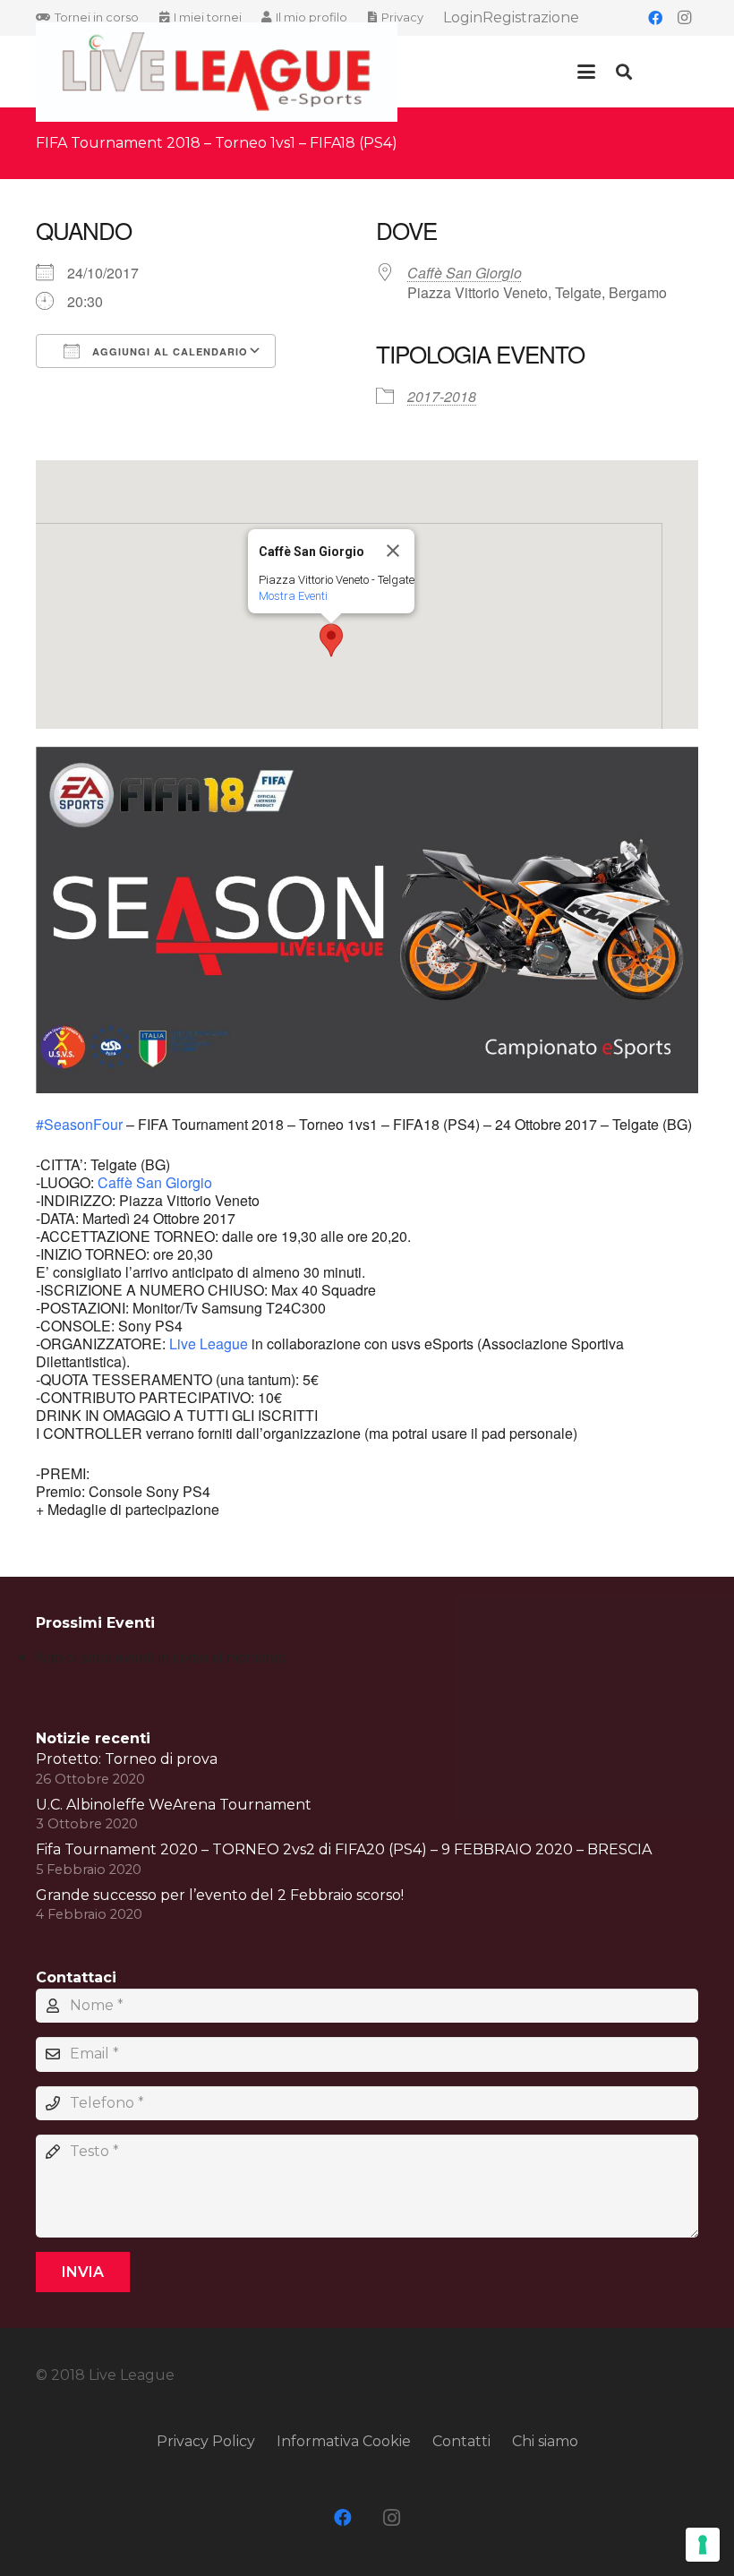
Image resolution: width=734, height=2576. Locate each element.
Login (463, 17)
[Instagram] (684, 18)
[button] (586, 72)
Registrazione (531, 17)
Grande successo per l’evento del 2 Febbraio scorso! (220, 1895)
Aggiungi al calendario (168, 351)
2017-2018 (442, 396)
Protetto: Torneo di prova (127, 1759)
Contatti (461, 2441)
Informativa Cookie (344, 2441)
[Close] (393, 551)
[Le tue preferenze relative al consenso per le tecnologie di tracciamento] (703, 2545)
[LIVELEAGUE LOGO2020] (217, 72)
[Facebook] (655, 18)
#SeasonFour (79, 1124)
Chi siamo (545, 2441)
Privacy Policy (206, 2441)
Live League (209, 1344)
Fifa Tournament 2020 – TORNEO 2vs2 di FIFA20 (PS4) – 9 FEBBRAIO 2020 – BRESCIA (344, 1849)
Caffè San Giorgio (465, 273)
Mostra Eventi (293, 596)
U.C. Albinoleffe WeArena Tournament (174, 1805)
